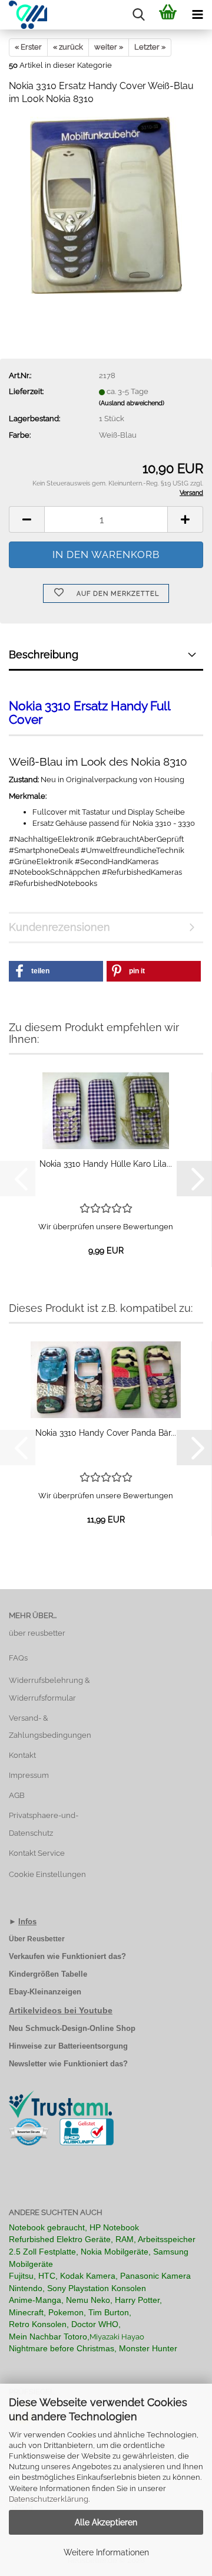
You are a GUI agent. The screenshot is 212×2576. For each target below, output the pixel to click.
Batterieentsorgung (93, 2046)
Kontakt (22, 1755)
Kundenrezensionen (59, 927)
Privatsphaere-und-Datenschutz (44, 1824)
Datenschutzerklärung (49, 2499)
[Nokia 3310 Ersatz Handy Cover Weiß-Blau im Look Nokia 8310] (106, 205)
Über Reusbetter (37, 1939)
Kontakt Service (37, 1853)
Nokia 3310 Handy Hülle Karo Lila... (106, 1164)
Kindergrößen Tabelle (48, 1974)
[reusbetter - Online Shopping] (24, 15)
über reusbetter (37, 1633)
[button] (26, 519)
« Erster (28, 47)
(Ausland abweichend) (132, 403)
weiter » (109, 47)
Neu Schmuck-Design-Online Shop (72, 2028)
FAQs (18, 1658)
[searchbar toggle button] (138, 15)
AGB (17, 1795)
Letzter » (150, 47)
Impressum (29, 1775)
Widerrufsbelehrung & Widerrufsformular (49, 1689)
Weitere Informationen (106, 2552)
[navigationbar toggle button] (197, 15)
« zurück (68, 47)
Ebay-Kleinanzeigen (45, 1992)
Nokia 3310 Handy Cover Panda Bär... (106, 1433)
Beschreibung (44, 654)
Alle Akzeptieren (106, 2522)
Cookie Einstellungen (47, 1874)
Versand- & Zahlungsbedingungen (50, 1727)
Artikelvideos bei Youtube (61, 2010)
